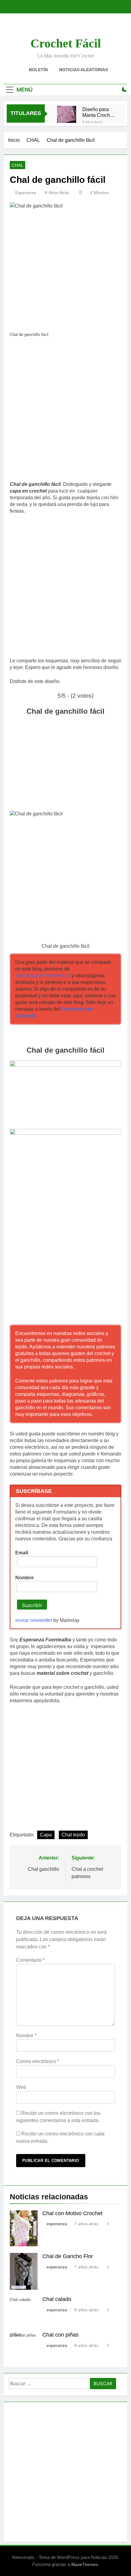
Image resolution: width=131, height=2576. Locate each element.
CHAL (18, 165)
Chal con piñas (60, 2335)
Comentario (30, 1960)
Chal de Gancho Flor (68, 2256)
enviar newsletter (34, 1620)
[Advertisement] (65, 411)
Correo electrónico (38, 2061)
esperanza (26, 193)
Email (22, 1553)
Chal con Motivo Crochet (72, 2213)
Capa (46, 1835)
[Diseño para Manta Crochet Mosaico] (67, 115)
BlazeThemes (85, 2564)
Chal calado (57, 2299)
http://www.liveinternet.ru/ (43, 976)
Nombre (25, 1578)
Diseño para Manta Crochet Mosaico (98, 112)
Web (21, 2087)
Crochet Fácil (66, 43)
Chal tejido (73, 1835)
